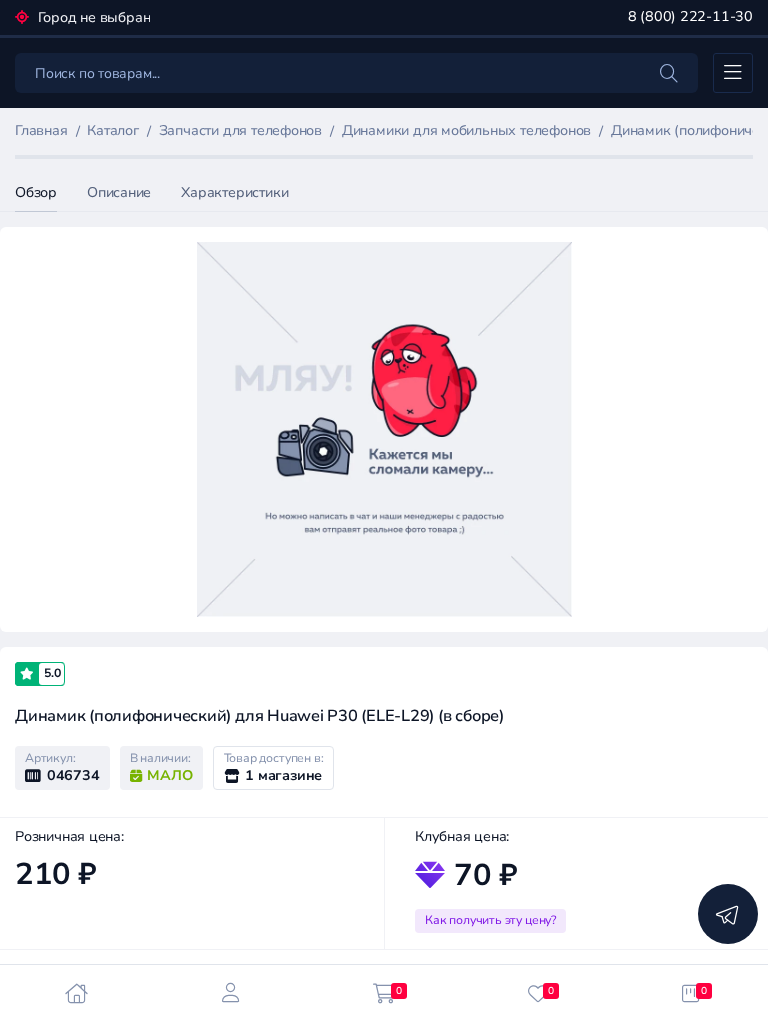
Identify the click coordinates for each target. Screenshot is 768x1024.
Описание (119, 192)
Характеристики (234, 192)
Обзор (36, 192)
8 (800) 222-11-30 (690, 16)
